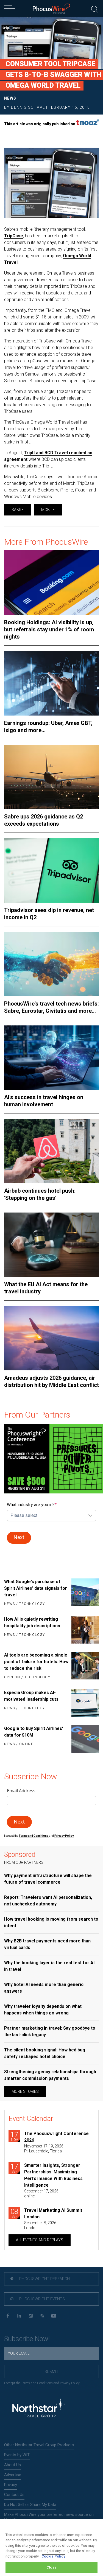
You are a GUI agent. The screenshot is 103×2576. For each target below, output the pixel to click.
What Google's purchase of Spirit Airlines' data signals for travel (36, 1588)
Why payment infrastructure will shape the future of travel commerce (48, 1879)
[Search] (94, 8)
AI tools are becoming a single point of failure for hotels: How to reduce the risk (36, 1662)
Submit (51, 2372)
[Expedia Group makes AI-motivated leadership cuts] (85, 1703)
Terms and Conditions (34, 1836)
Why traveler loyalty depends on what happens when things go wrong (43, 2010)
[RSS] (42, 2316)
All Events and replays (40, 2240)
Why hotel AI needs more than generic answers (44, 1988)
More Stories (25, 2091)
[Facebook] (8, 2316)
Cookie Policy (53, 2556)
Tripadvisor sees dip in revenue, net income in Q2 (49, 914)
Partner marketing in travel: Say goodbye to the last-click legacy (50, 2031)
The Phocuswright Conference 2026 (56, 2137)
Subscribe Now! (27, 2339)
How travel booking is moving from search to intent (51, 1922)
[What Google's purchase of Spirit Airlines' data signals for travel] (85, 1593)
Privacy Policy (70, 2383)
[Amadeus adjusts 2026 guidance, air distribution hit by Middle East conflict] (51, 1338)
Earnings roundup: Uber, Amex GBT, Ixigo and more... (48, 727)
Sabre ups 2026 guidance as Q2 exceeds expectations (44, 820)
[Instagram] (31, 2316)
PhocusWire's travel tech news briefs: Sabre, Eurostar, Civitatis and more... (51, 1007)
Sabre (18, 510)
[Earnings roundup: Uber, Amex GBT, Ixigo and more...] (51, 683)
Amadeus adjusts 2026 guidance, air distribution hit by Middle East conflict (51, 1381)
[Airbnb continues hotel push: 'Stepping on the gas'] (51, 1151)
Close (51, 2567)
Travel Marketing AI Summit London (53, 2214)
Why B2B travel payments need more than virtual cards (47, 1944)
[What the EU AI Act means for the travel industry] (51, 1245)
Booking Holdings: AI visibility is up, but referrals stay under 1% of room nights (49, 629)
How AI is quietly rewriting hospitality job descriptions (32, 1622)
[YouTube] (54, 2316)
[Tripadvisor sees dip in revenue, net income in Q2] (51, 870)
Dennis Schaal (28, 107)
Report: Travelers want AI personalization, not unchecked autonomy (48, 1901)
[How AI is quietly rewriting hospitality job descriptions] (85, 1630)
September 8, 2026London (40, 2225)
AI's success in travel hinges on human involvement (44, 1101)
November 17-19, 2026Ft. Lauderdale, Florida (44, 2149)
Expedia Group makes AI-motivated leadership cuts (31, 1696)
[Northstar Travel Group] (38, 2409)
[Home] (51, 9)
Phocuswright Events (42, 2299)
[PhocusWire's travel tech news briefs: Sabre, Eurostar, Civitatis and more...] (51, 964)
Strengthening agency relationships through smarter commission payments (50, 2075)
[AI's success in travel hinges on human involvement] (51, 1058)
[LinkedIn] (19, 2316)
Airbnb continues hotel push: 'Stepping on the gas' (40, 1194)
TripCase (14, 236)
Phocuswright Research (44, 2279)
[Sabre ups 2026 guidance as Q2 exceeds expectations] (51, 777)
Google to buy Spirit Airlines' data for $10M (34, 1732)
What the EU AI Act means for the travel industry (46, 1288)
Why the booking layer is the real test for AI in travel (49, 1966)
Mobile (48, 510)
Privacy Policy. (64, 1836)
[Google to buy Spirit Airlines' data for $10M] (85, 1739)
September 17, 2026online (41, 2194)
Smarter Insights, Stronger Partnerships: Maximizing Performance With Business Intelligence (53, 2175)
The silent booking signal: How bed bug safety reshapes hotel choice (45, 2053)
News (10, 98)
